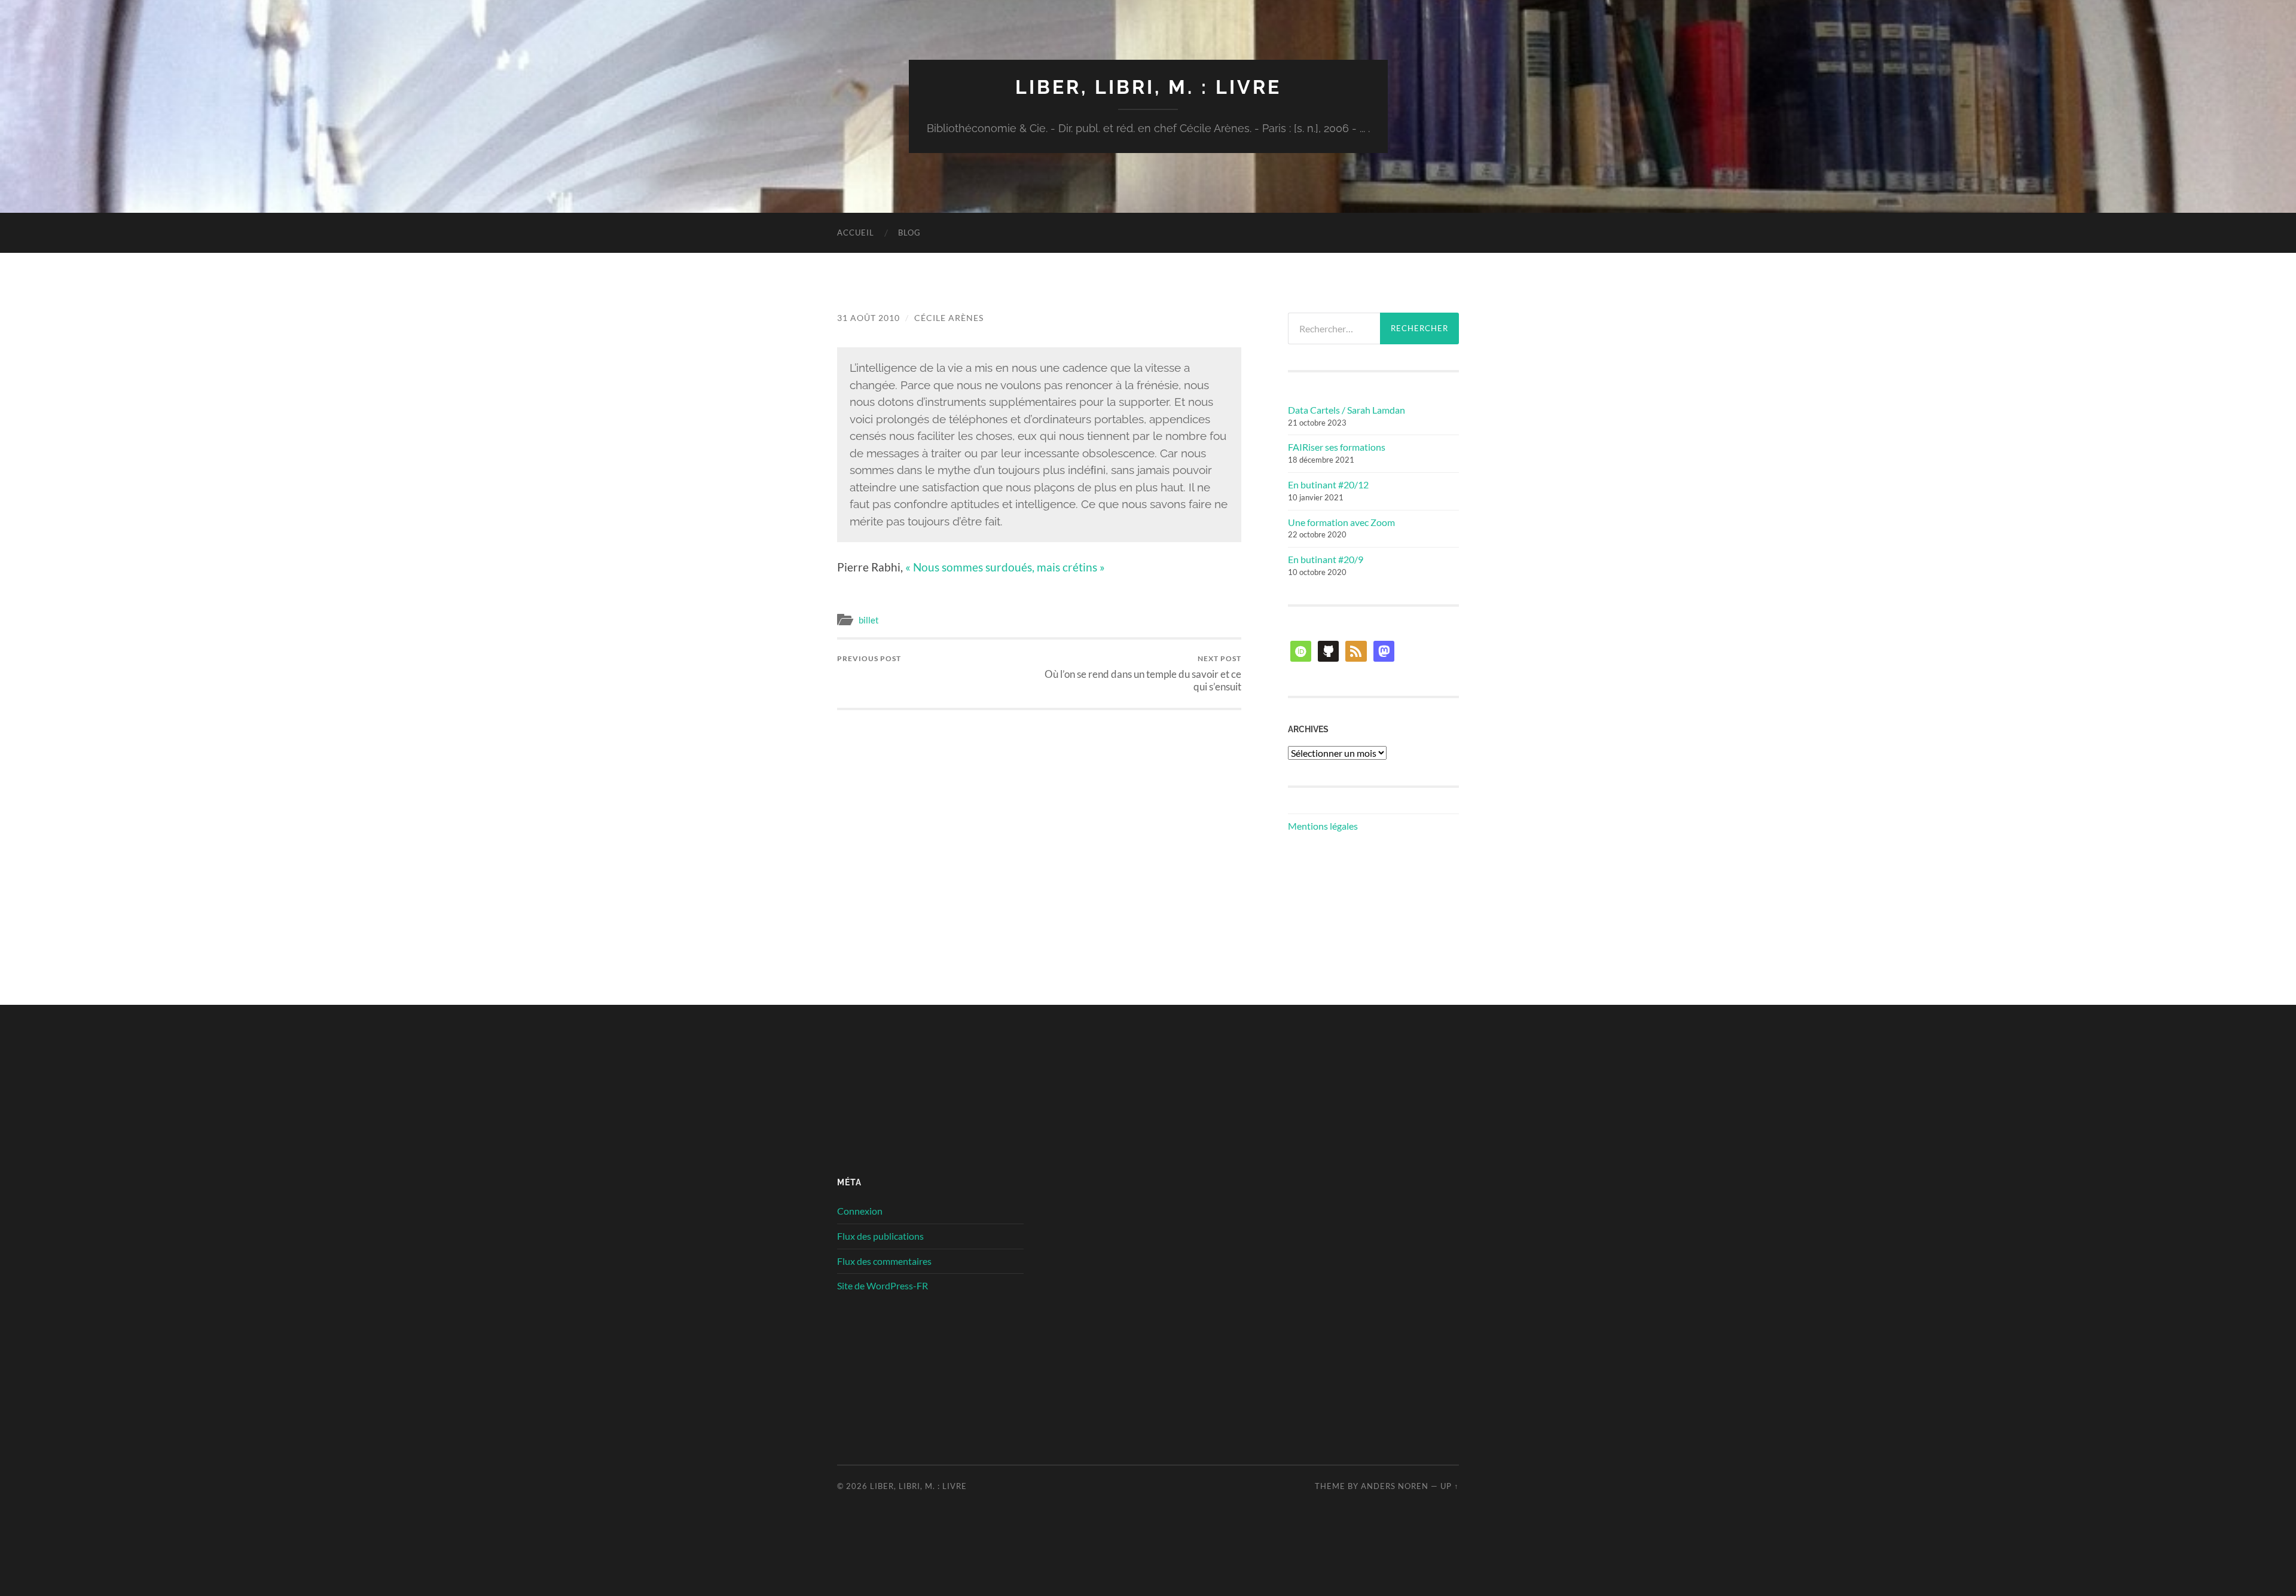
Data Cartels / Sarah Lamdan (1347, 410)
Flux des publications (880, 1236)
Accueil (856, 233)
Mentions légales (1323, 826)
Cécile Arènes (949, 318)
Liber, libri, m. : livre (1148, 87)
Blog (909, 233)
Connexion (860, 1211)
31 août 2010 (868, 318)
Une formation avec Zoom (1341, 522)
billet (869, 620)
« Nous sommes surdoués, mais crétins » (1005, 567)
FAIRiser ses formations (1337, 447)
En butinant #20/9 (1326, 559)
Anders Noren (1395, 1486)
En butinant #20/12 (1328, 484)
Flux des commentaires (884, 1261)
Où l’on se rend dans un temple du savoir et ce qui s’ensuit (1143, 673)
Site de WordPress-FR (883, 1285)
